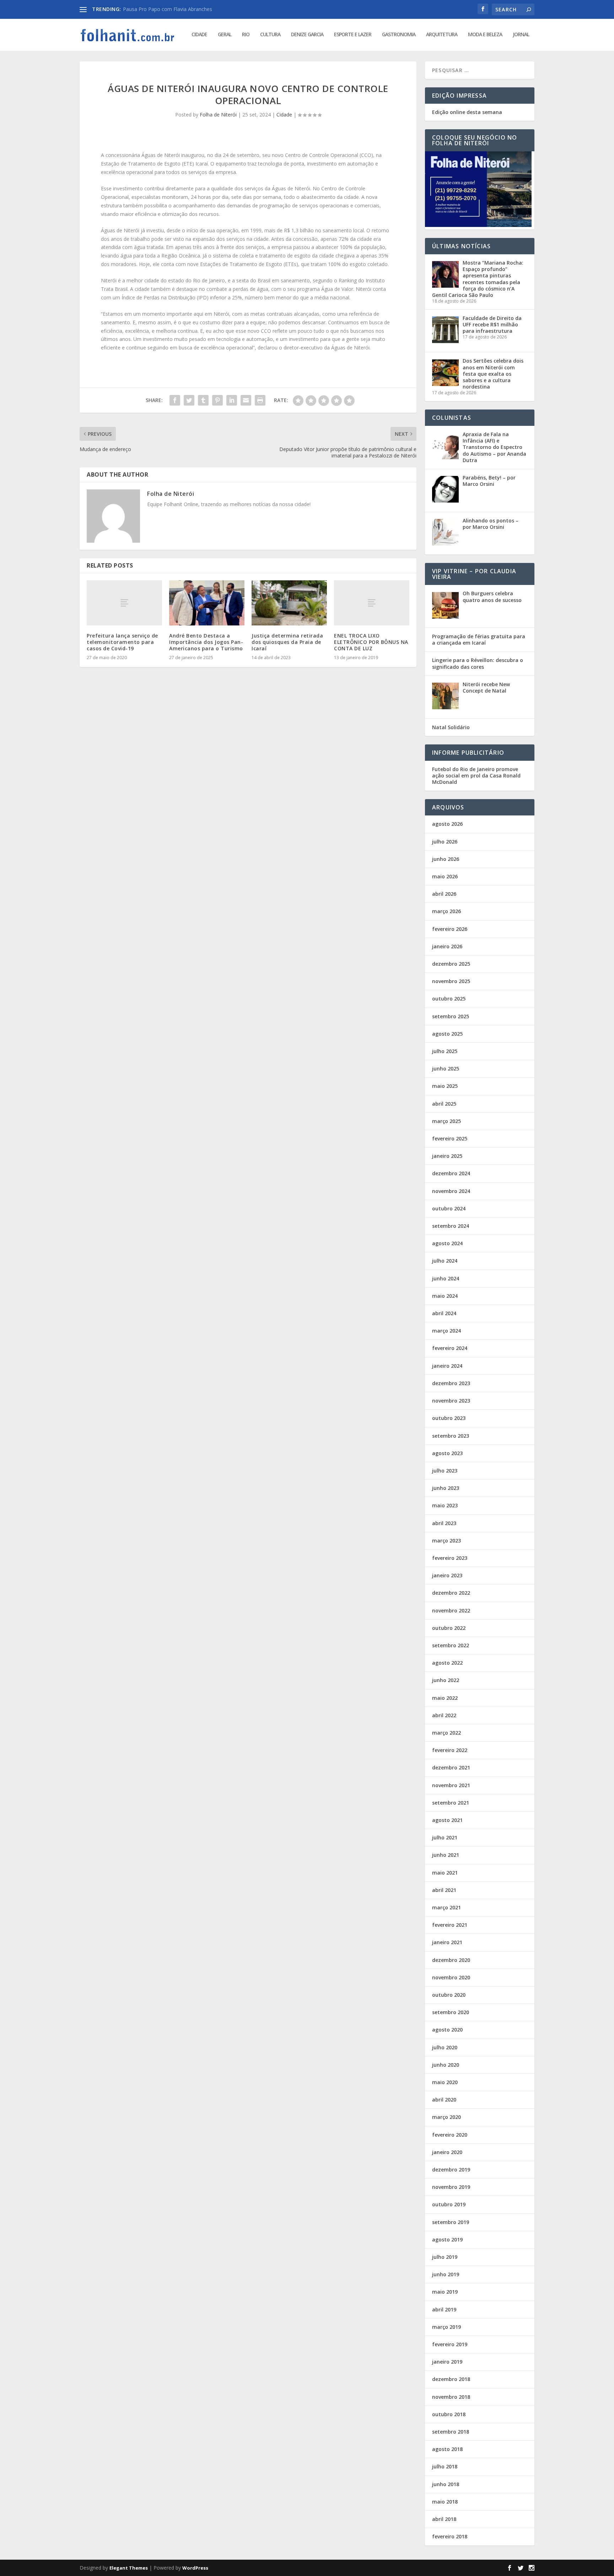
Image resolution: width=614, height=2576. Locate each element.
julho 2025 (445, 1051)
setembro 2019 (451, 2222)
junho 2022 (446, 1680)
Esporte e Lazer (353, 35)
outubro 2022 (449, 1628)
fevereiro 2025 (450, 1138)
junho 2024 (446, 1278)
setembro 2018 (451, 2432)
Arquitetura (442, 35)
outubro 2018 (449, 2414)
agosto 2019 (447, 2239)
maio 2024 (445, 1296)
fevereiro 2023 (450, 1558)
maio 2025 (445, 1086)
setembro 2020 (451, 2012)
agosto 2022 (447, 1663)
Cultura (270, 35)
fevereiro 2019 (450, 2344)
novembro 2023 (451, 1401)
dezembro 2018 (451, 2379)
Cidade (199, 35)
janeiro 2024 (447, 1366)
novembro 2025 (451, 981)
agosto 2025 (447, 1034)
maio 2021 (445, 1873)
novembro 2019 (451, 2187)
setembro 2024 (451, 1226)
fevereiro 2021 (450, 1925)
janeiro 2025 (447, 1156)
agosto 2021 (447, 1820)
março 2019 (446, 2327)
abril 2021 (444, 1890)
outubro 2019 (449, 2204)
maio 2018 (445, 2502)
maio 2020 (445, 2082)
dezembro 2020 (451, 1960)
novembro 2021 (451, 1785)
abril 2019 (444, 2309)
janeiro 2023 (447, 1575)
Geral (225, 35)
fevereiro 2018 (450, 2536)
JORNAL (521, 35)
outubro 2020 (449, 1995)
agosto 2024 (447, 1243)
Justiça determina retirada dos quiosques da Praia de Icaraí (287, 642)
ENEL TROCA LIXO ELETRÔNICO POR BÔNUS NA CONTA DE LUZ (371, 642)
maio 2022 (445, 1698)
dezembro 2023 (451, 1383)
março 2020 (446, 2117)
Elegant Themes (129, 2568)
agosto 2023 (447, 1453)
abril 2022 (444, 1715)
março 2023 (446, 1541)
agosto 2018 (447, 2449)
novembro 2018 (451, 2397)
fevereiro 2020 (450, 2135)
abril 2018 (444, 2519)
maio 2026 (445, 876)
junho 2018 (446, 2484)
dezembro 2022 (451, 1593)
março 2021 (446, 1907)
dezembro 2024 (451, 1173)
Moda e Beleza (485, 35)
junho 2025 (446, 1069)
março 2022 (446, 1733)
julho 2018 (445, 2466)
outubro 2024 (449, 1208)
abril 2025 (444, 1104)
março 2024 (446, 1331)
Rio (246, 35)
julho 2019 (445, 2257)
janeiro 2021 (447, 1942)
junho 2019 (446, 2274)
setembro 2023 (451, 1436)
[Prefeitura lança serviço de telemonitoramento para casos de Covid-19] (124, 603)
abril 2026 (444, 894)
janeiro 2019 (447, 2362)
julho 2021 (445, 1837)
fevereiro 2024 (450, 1348)
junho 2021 (446, 1855)
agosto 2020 (447, 2030)
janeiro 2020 (447, 2152)
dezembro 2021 (451, 1767)
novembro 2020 (451, 1977)
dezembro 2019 (451, 2170)
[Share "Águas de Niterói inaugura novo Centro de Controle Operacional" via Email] (246, 400)
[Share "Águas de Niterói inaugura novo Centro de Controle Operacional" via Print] (260, 400)
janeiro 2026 (447, 946)
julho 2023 (445, 1471)
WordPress (195, 2568)
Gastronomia (399, 35)
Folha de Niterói (218, 115)
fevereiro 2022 (450, 1750)
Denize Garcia (307, 35)
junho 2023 (446, 1488)
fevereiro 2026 (450, 929)
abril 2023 (444, 1523)
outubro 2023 (449, 1418)
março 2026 (446, 911)
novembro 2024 (451, 1191)
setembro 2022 (451, 1645)
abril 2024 (444, 1313)
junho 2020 (446, 2065)
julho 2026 (445, 842)
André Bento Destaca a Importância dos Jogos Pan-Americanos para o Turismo (206, 642)
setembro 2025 (451, 1016)
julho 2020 (445, 2047)
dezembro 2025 (451, 964)
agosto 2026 (447, 824)
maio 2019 (445, 2292)
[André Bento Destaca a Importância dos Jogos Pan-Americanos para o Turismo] (207, 603)
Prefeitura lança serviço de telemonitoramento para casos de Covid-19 (122, 642)
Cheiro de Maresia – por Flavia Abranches (171, 9)
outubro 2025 (449, 999)
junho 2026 (446, 859)
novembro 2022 (451, 1610)
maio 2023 (445, 1505)
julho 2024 (445, 1261)
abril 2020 (444, 2100)
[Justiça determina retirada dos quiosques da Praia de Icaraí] (289, 603)
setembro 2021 (451, 1803)
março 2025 (446, 1121)
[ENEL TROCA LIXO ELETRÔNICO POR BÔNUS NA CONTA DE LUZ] (372, 603)
